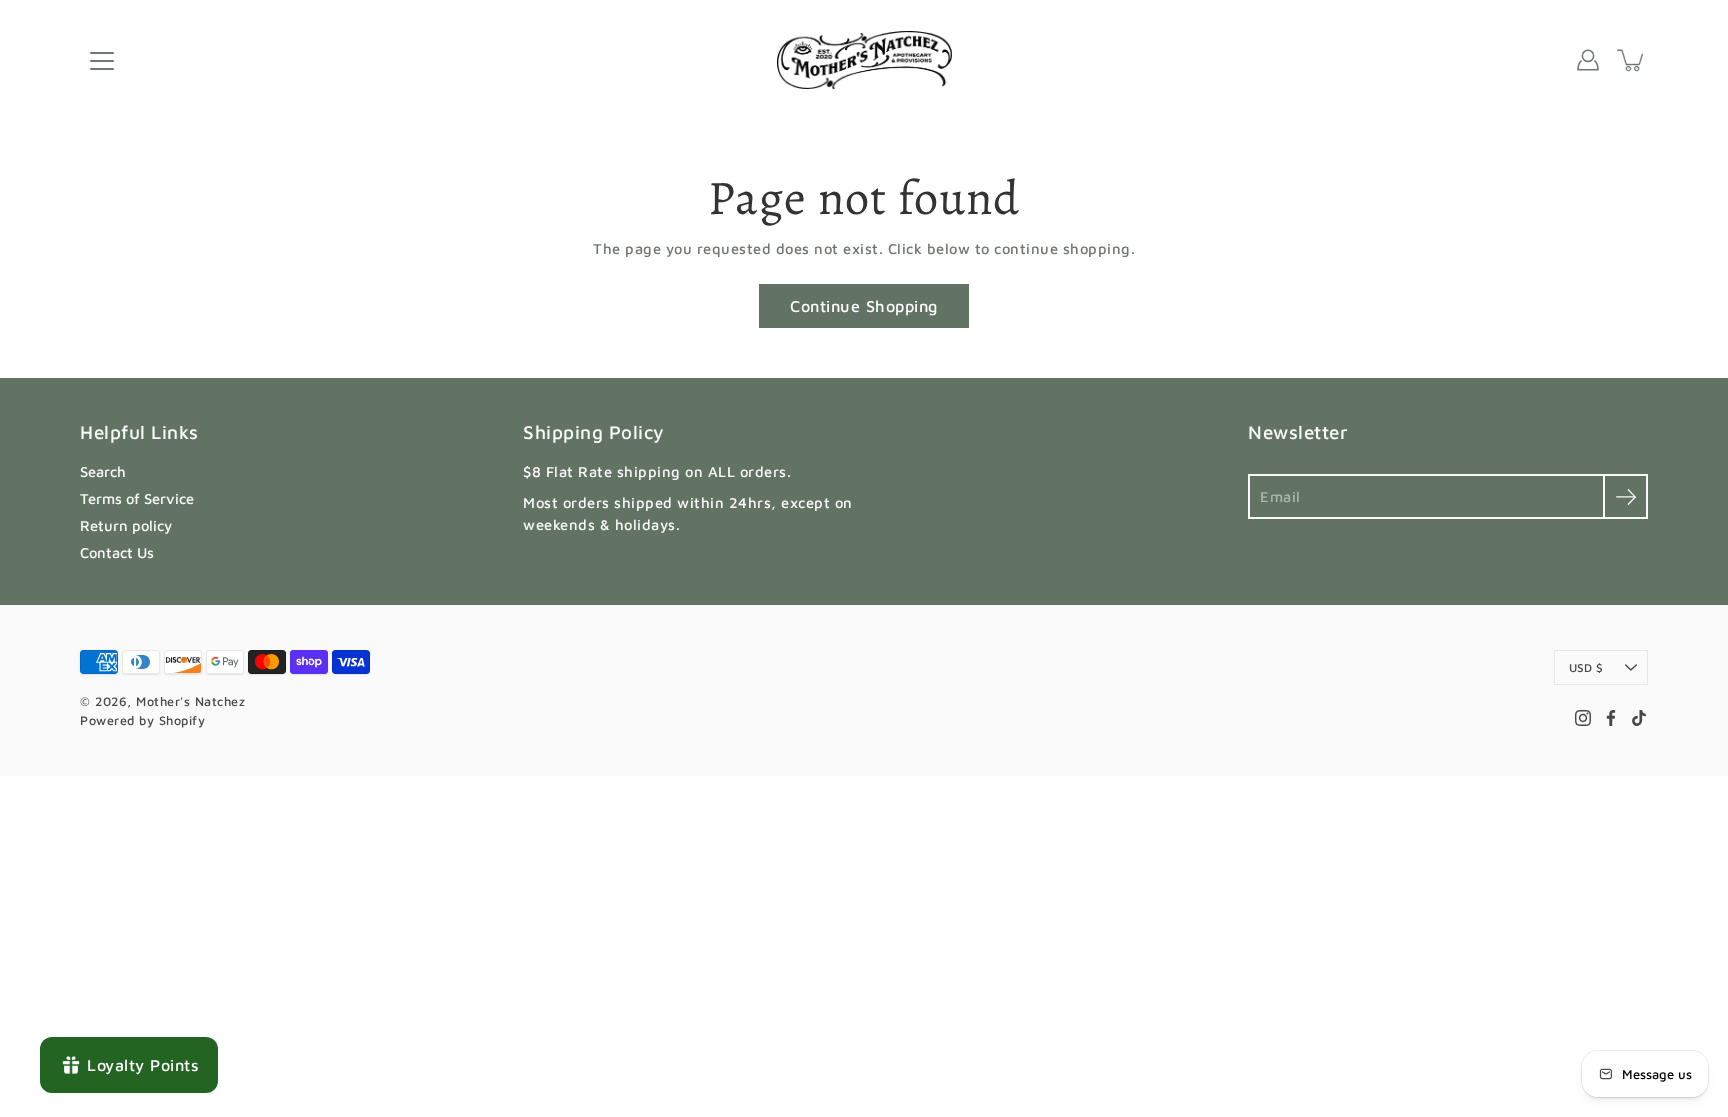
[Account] (1588, 60)
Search (103, 471)
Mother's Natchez (190, 701)
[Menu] (102, 61)
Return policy (126, 525)
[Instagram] (1583, 718)
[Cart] (1632, 60)
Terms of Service (137, 498)
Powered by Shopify (142, 720)
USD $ (1586, 667)
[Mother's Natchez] (864, 60)
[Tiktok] (1639, 718)
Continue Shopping (864, 305)
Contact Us (117, 552)
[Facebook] (1611, 718)
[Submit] (1625, 496)
